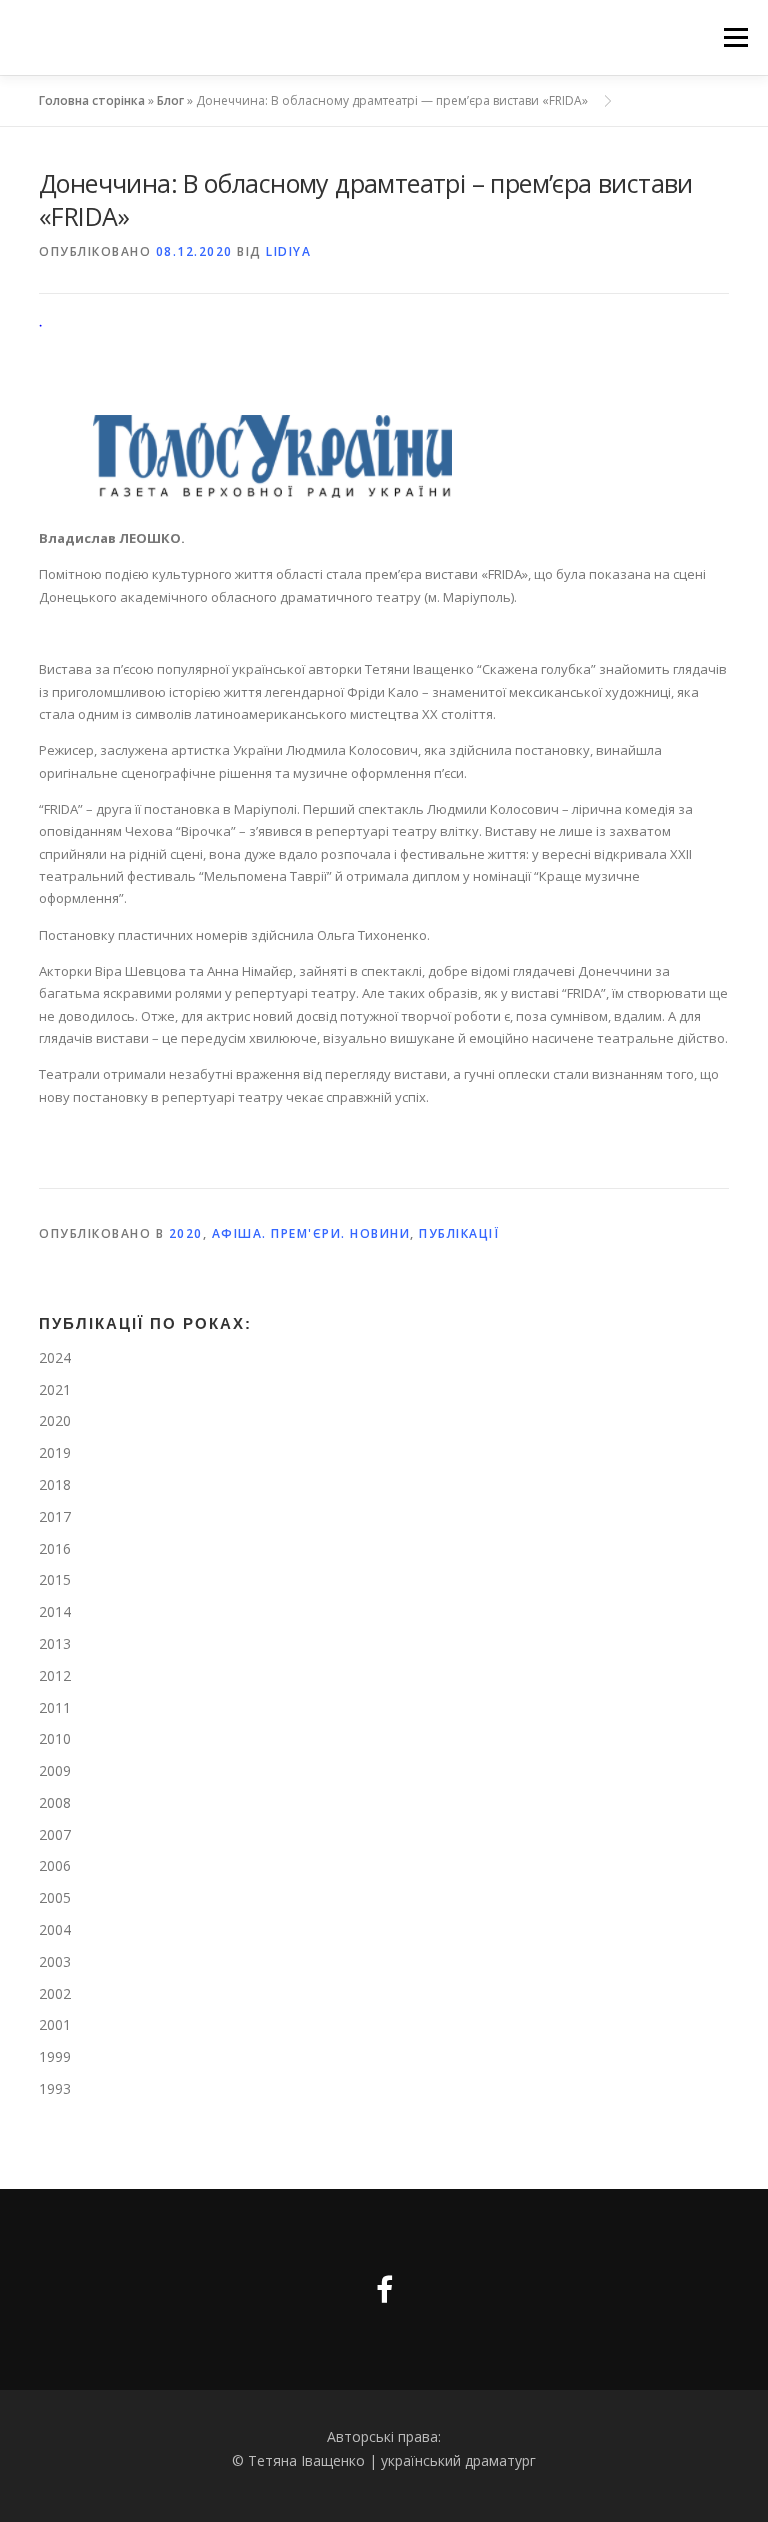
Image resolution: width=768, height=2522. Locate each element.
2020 (186, 1233)
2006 (55, 1865)
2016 (55, 1548)
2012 (55, 1675)
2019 (55, 1452)
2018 (55, 1484)
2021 (55, 1389)
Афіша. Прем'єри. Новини (311, 1233)
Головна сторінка (92, 100)
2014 (55, 1611)
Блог (170, 100)
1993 (55, 2088)
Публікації (459, 1233)
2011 (55, 1707)
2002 (55, 1993)
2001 (55, 2024)
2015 (55, 1579)
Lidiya (288, 251)
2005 (55, 1897)
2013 (55, 1643)
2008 (55, 1802)
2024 (55, 1357)
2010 (55, 1738)
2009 (55, 1770)
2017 (55, 1516)
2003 (55, 1961)
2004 (55, 1929)
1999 (55, 2056)
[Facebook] (384, 2289)
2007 (55, 1834)
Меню (735, 37)
